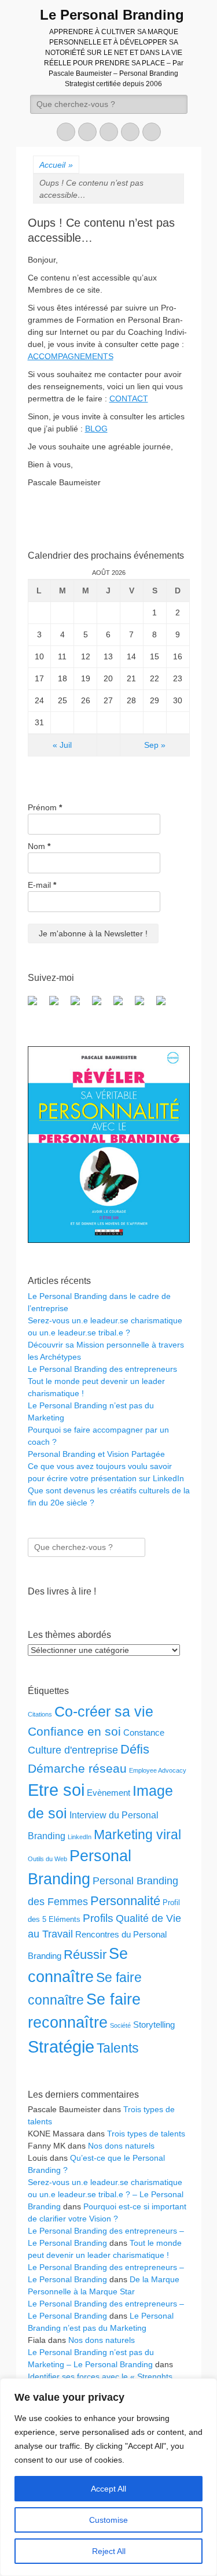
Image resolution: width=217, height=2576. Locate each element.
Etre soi (56, 1790)
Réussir (85, 1955)
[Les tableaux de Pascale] (58, 1005)
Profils (98, 1918)
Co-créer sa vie (104, 1711)
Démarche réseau (77, 1768)
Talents (118, 2048)
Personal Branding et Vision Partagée (96, 1454)
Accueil (56, 165)
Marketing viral (137, 1835)
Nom (39, 846)
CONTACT (129, 398)
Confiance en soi (74, 1731)
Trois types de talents (146, 2134)
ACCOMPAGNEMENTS (71, 356)
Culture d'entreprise (73, 1750)
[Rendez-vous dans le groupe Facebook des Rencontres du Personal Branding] (37, 1005)
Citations (40, 1714)
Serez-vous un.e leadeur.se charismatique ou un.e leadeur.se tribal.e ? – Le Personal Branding (106, 2194)
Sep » (155, 745)
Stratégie (61, 2047)
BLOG (96, 429)
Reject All (109, 2551)
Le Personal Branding (112, 15)
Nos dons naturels (121, 2146)
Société (120, 2025)
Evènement (108, 1793)
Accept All (108, 2489)
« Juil (62, 745)
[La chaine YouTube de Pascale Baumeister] (123, 1005)
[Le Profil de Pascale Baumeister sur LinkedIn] (80, 1005)
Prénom (45, 807)
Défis (135, 1749)
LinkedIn (80, 1837)
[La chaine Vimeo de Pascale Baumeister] (144, 1005)
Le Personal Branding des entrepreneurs (102, 1369)
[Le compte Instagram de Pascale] (165, 1005)
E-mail (42, 885)
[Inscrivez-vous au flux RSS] (101, 1005)
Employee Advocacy (158, 1770)
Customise (108, 2520)
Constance (144, 1732)
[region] (108, 2477)
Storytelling (154, 2025)
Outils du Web (47, 1859)
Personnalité (125, 1901)
